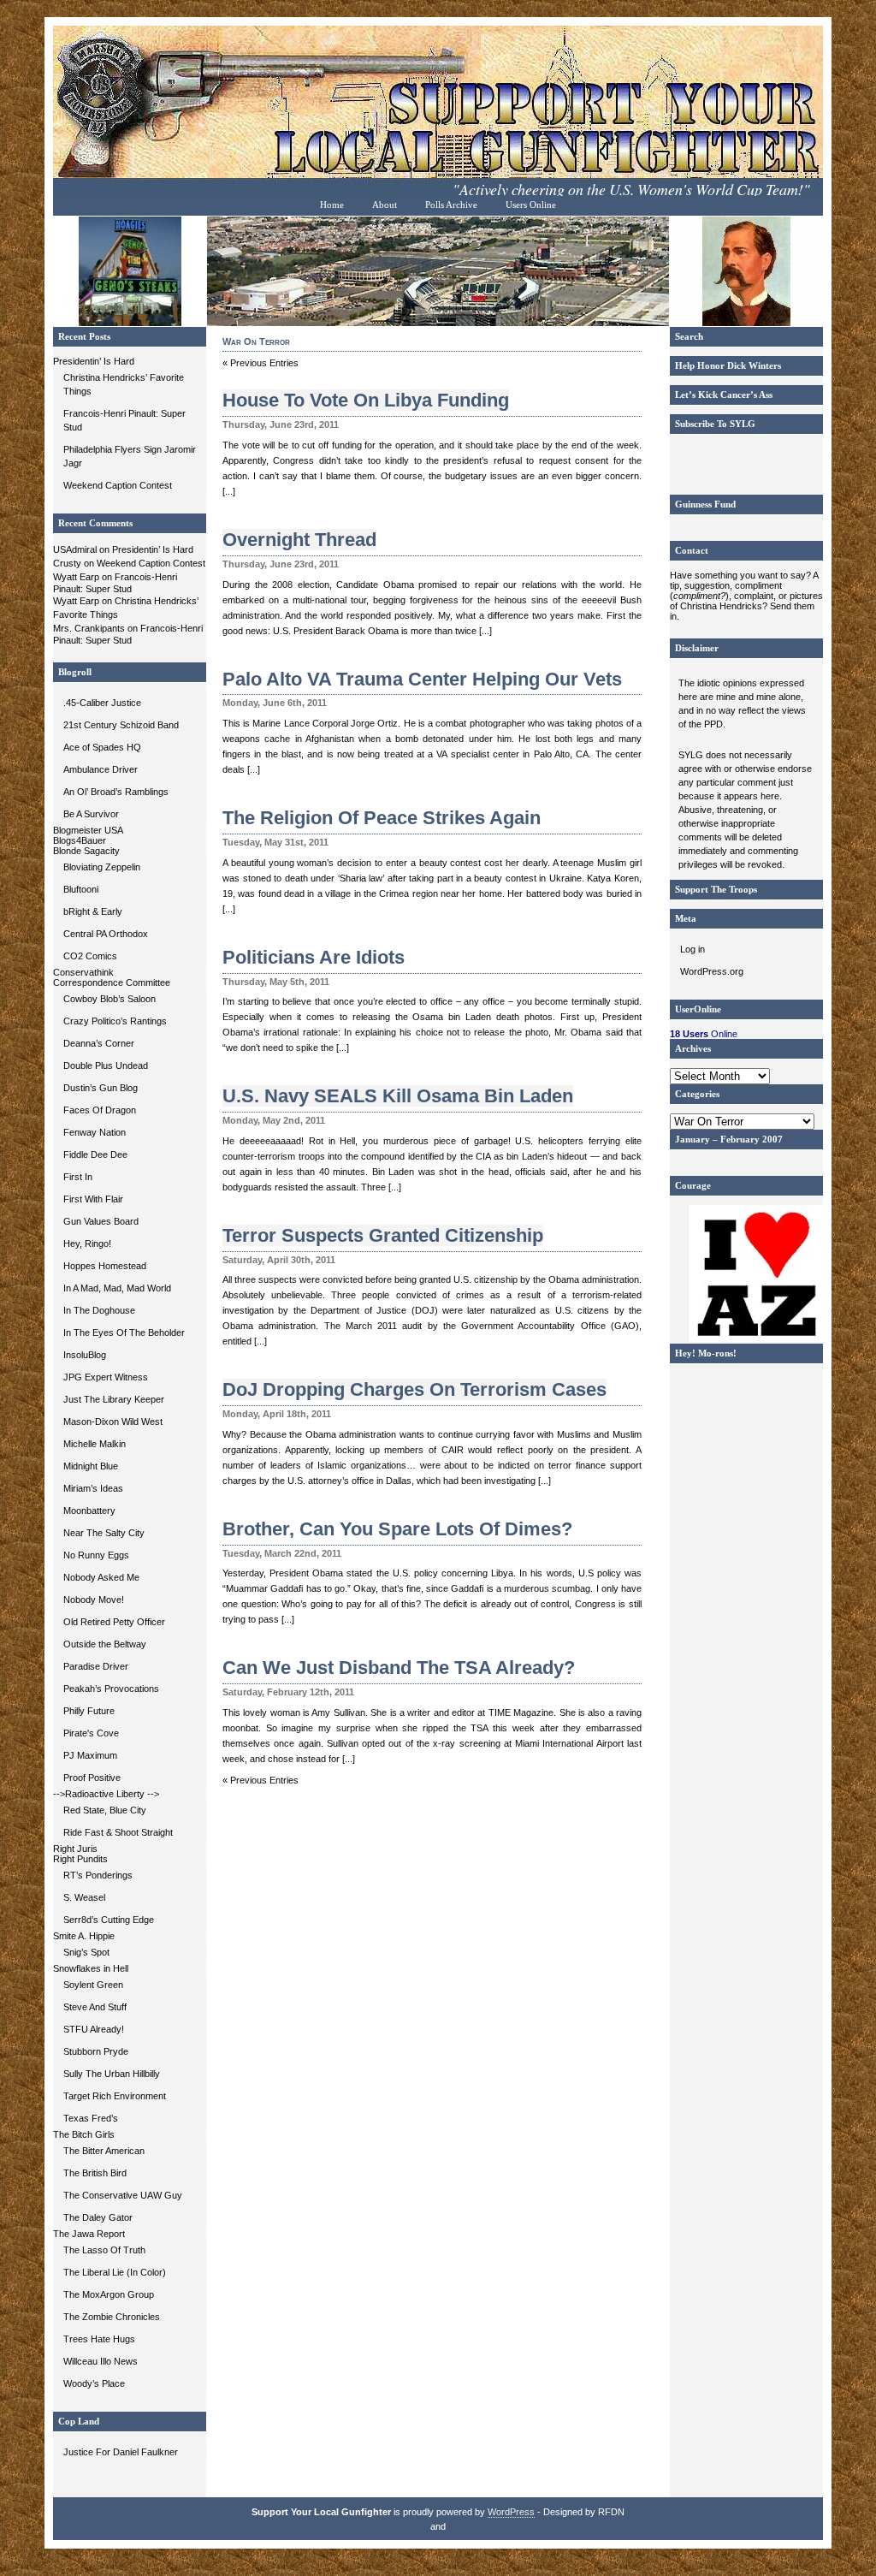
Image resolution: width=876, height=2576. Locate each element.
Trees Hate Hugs (99, 2339)
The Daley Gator (98, 2217)
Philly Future (89, 1711)
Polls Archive (451, 205)
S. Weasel (84, 1897)
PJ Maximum (90, 1755)
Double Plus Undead (106, 1065)
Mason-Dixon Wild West (113, 1422)
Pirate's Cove (91, 1733)
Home (332, 205)
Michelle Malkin (95, 1444)
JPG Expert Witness (106, 1377)
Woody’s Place (94, 2383)
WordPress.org (712, 971)
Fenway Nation (95, 1132)
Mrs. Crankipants (89, 628)
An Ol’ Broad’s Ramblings (116, 792)
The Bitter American (104, 2151)
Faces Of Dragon (100, 1110)
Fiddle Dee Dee (95, 1154)
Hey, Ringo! (87, 1243)
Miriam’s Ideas (93, 1488)
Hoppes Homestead (105, 1266)
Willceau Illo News (101, 2361)
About (385, 205)
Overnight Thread (299, 540)
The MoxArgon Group (109, 2294)
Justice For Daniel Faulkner (121, 2452)
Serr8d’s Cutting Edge (109, 1920)
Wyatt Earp (76, 577)
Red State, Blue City (105, 1810)
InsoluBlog (85, 1355)
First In (78, 1177)
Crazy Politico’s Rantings (115, 1021)
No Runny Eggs (96, 1555)
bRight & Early (93, 911)
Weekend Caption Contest (118, 485)
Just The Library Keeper (114, 1399)
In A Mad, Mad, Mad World (117, 1288)
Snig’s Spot (86, 1952)
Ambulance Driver (101, 769)
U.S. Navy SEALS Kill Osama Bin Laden (398, 1096)
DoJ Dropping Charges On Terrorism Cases (414, 1389)
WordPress (511, 2512)
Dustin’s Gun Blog (101, 1088)
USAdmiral (75, 549)
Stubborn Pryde (96, 2051)
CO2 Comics (90, 956)
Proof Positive (92, 1778)
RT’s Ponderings (98, 1875)
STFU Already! (94, 2029)
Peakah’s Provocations (111, 1689)
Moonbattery (89, 1511)
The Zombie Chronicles (112, 2317)
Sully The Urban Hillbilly (112, 2074)
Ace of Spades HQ (102, 747)
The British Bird (95, 2173)
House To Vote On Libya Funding (366, 400)
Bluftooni (81, 889)
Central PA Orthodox (106, 934)
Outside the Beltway (105, 1644)
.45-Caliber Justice (102, 703)
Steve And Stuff (95, 2007)
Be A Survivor (91, 814)
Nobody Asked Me (101, 1577)
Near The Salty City (104, 1533)
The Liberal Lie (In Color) (115, 2272)
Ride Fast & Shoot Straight (118, 1832)
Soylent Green (93, 1985)
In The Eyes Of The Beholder (124, 1333)
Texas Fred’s (91, 2118)
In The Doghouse (99, 1310)
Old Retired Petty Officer (114, 1622)
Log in (693, 949)
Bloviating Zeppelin (102, 867)
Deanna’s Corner (99, 1043)
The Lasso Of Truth (104, 2250)
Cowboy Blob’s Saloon (109, 999)
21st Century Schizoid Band (121, 725)
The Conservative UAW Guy (123, 2195)
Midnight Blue (91, 1466)
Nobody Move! (94, 1600)
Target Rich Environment (115, 2096)
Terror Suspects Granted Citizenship (383, 1235)
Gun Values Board (101, 1221)
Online (704, 1034)
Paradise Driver (96, 1666)
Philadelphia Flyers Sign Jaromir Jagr (130, 456)
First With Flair (93, 1199)
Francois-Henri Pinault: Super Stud (124, 420)
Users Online (531, 205)
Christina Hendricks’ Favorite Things (124, 384)
